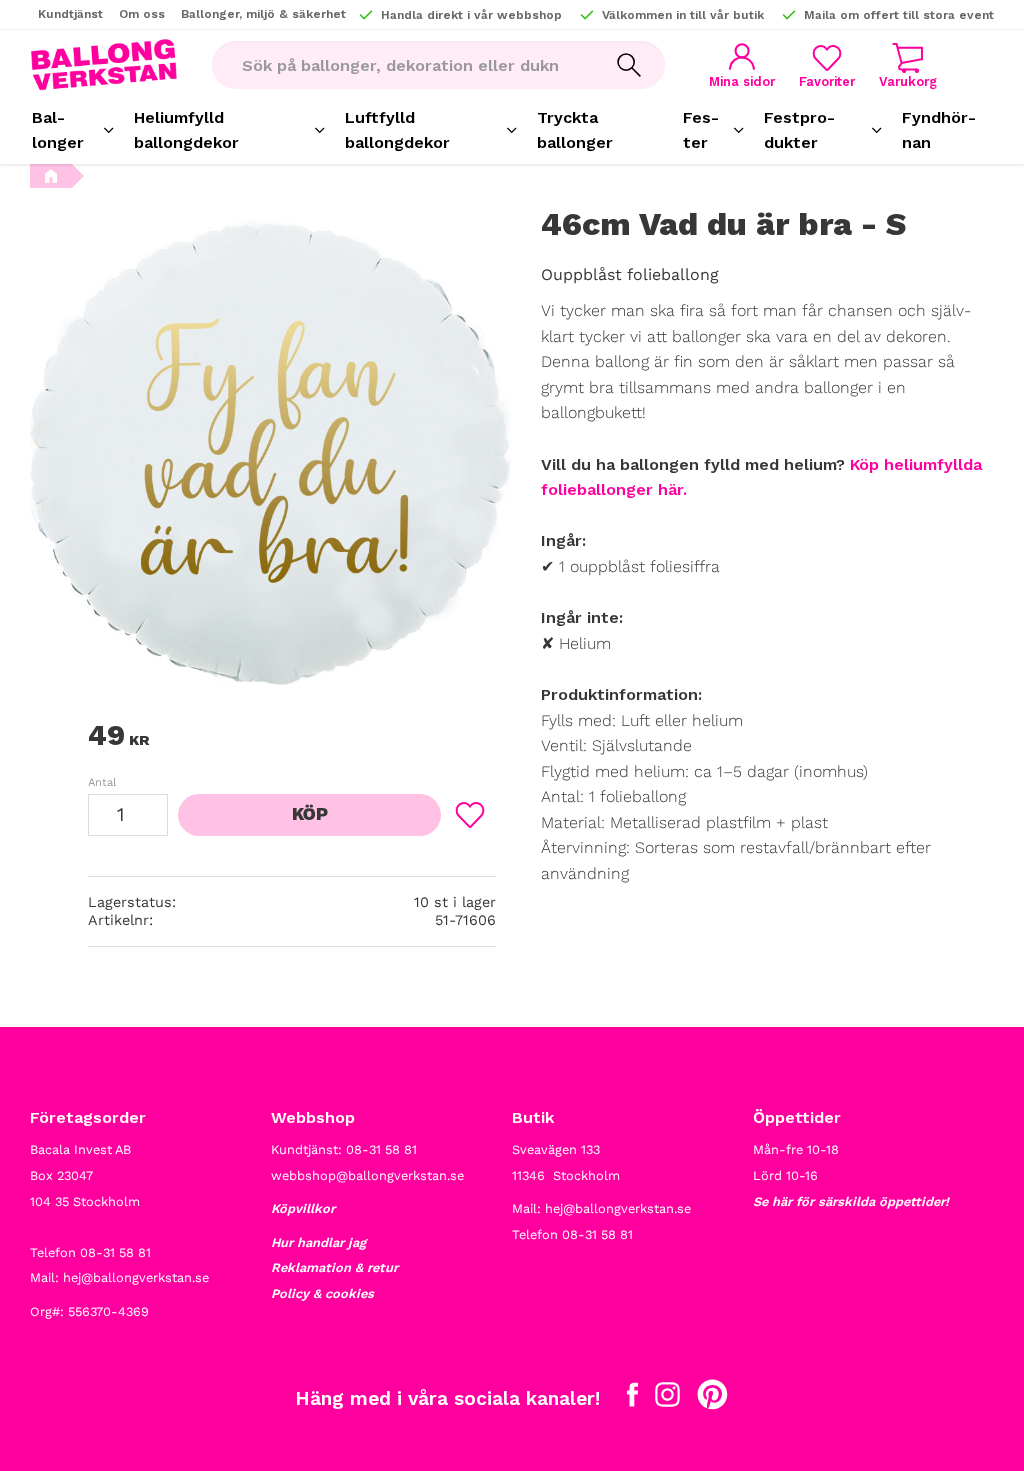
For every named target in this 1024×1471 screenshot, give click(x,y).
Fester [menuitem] (701, 130)
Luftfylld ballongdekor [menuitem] (397, 130)
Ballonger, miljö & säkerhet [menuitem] (263, 14)
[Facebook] (632, 1399)
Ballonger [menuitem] (58, 130)
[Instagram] (667, 1399)
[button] (827, 65)
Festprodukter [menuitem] (799, 130)
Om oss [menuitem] (142, 14)
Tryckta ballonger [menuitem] (575, 130)
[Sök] (629, 65)
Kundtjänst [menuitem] (70, 14)
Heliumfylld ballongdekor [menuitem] (186, 130)
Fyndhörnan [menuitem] (939, 130)
